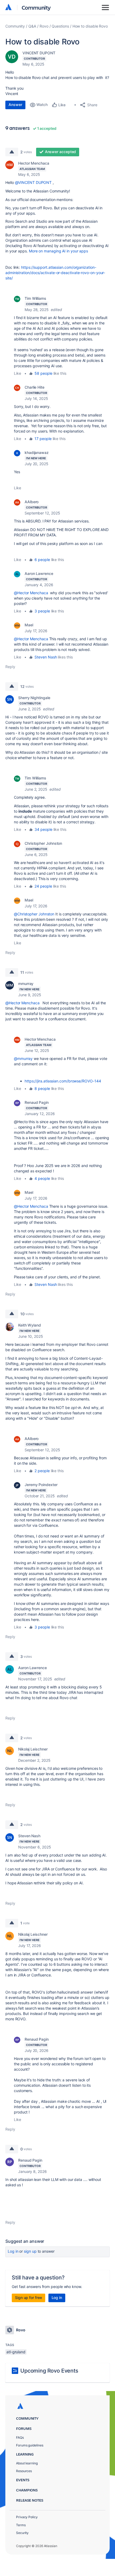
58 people (43, 373)
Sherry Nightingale (34, 698)
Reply (10, 667)
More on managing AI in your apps (58, 251)
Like (18, 373)
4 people (42, 1178)
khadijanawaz (37, 452)
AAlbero (32, 502)
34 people (43, 829)
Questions (60, 26)
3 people (42, 611)
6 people (42, 560)
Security (22, 2533)
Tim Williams (35, 298)
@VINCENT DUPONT (33, 182)
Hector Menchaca (34, 163)
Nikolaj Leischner (33, 1749)
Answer (15, 105)
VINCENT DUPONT (39, 53)
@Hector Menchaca (31, 593)
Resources (24, 2471)
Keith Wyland (30, 1325)
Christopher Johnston (43, 843)
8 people (42, 1088)
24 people (43, 886)
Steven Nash (46, 657)
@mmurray (23, 1058)
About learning (27, 2463)
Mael (29, 625)
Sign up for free (28, 2297)
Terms (21, 2525)
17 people (43, 439)
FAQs (20, 2437)
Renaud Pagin (37, 1102)
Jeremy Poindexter (41, 1485)
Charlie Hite (34, 387)
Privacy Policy (27, 2517)
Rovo (44, 26)
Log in (13, 2251)
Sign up (30, 2251)
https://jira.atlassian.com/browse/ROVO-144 (63, 1081)
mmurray (26, 984)
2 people (42, 1471)
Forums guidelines (30, 2445)
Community (36, 7)
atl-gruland (16, 2352)
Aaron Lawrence (39, 573)
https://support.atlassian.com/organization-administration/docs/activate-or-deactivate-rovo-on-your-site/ (55, 273)
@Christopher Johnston (34, 914)
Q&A (32, 26)
